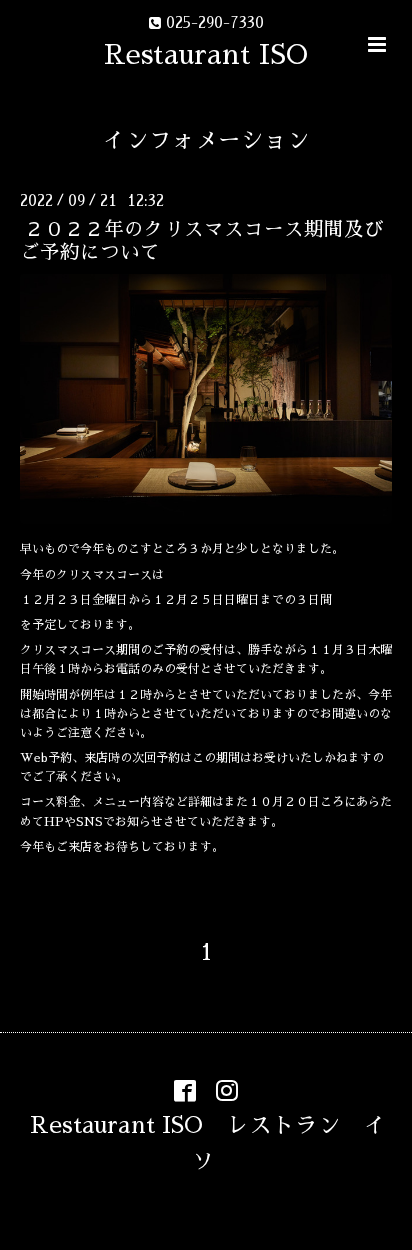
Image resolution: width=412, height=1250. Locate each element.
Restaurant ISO (206, 54)
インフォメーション (206, 140)
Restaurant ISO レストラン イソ (208, 1143)
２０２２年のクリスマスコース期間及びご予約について (202, 241)
